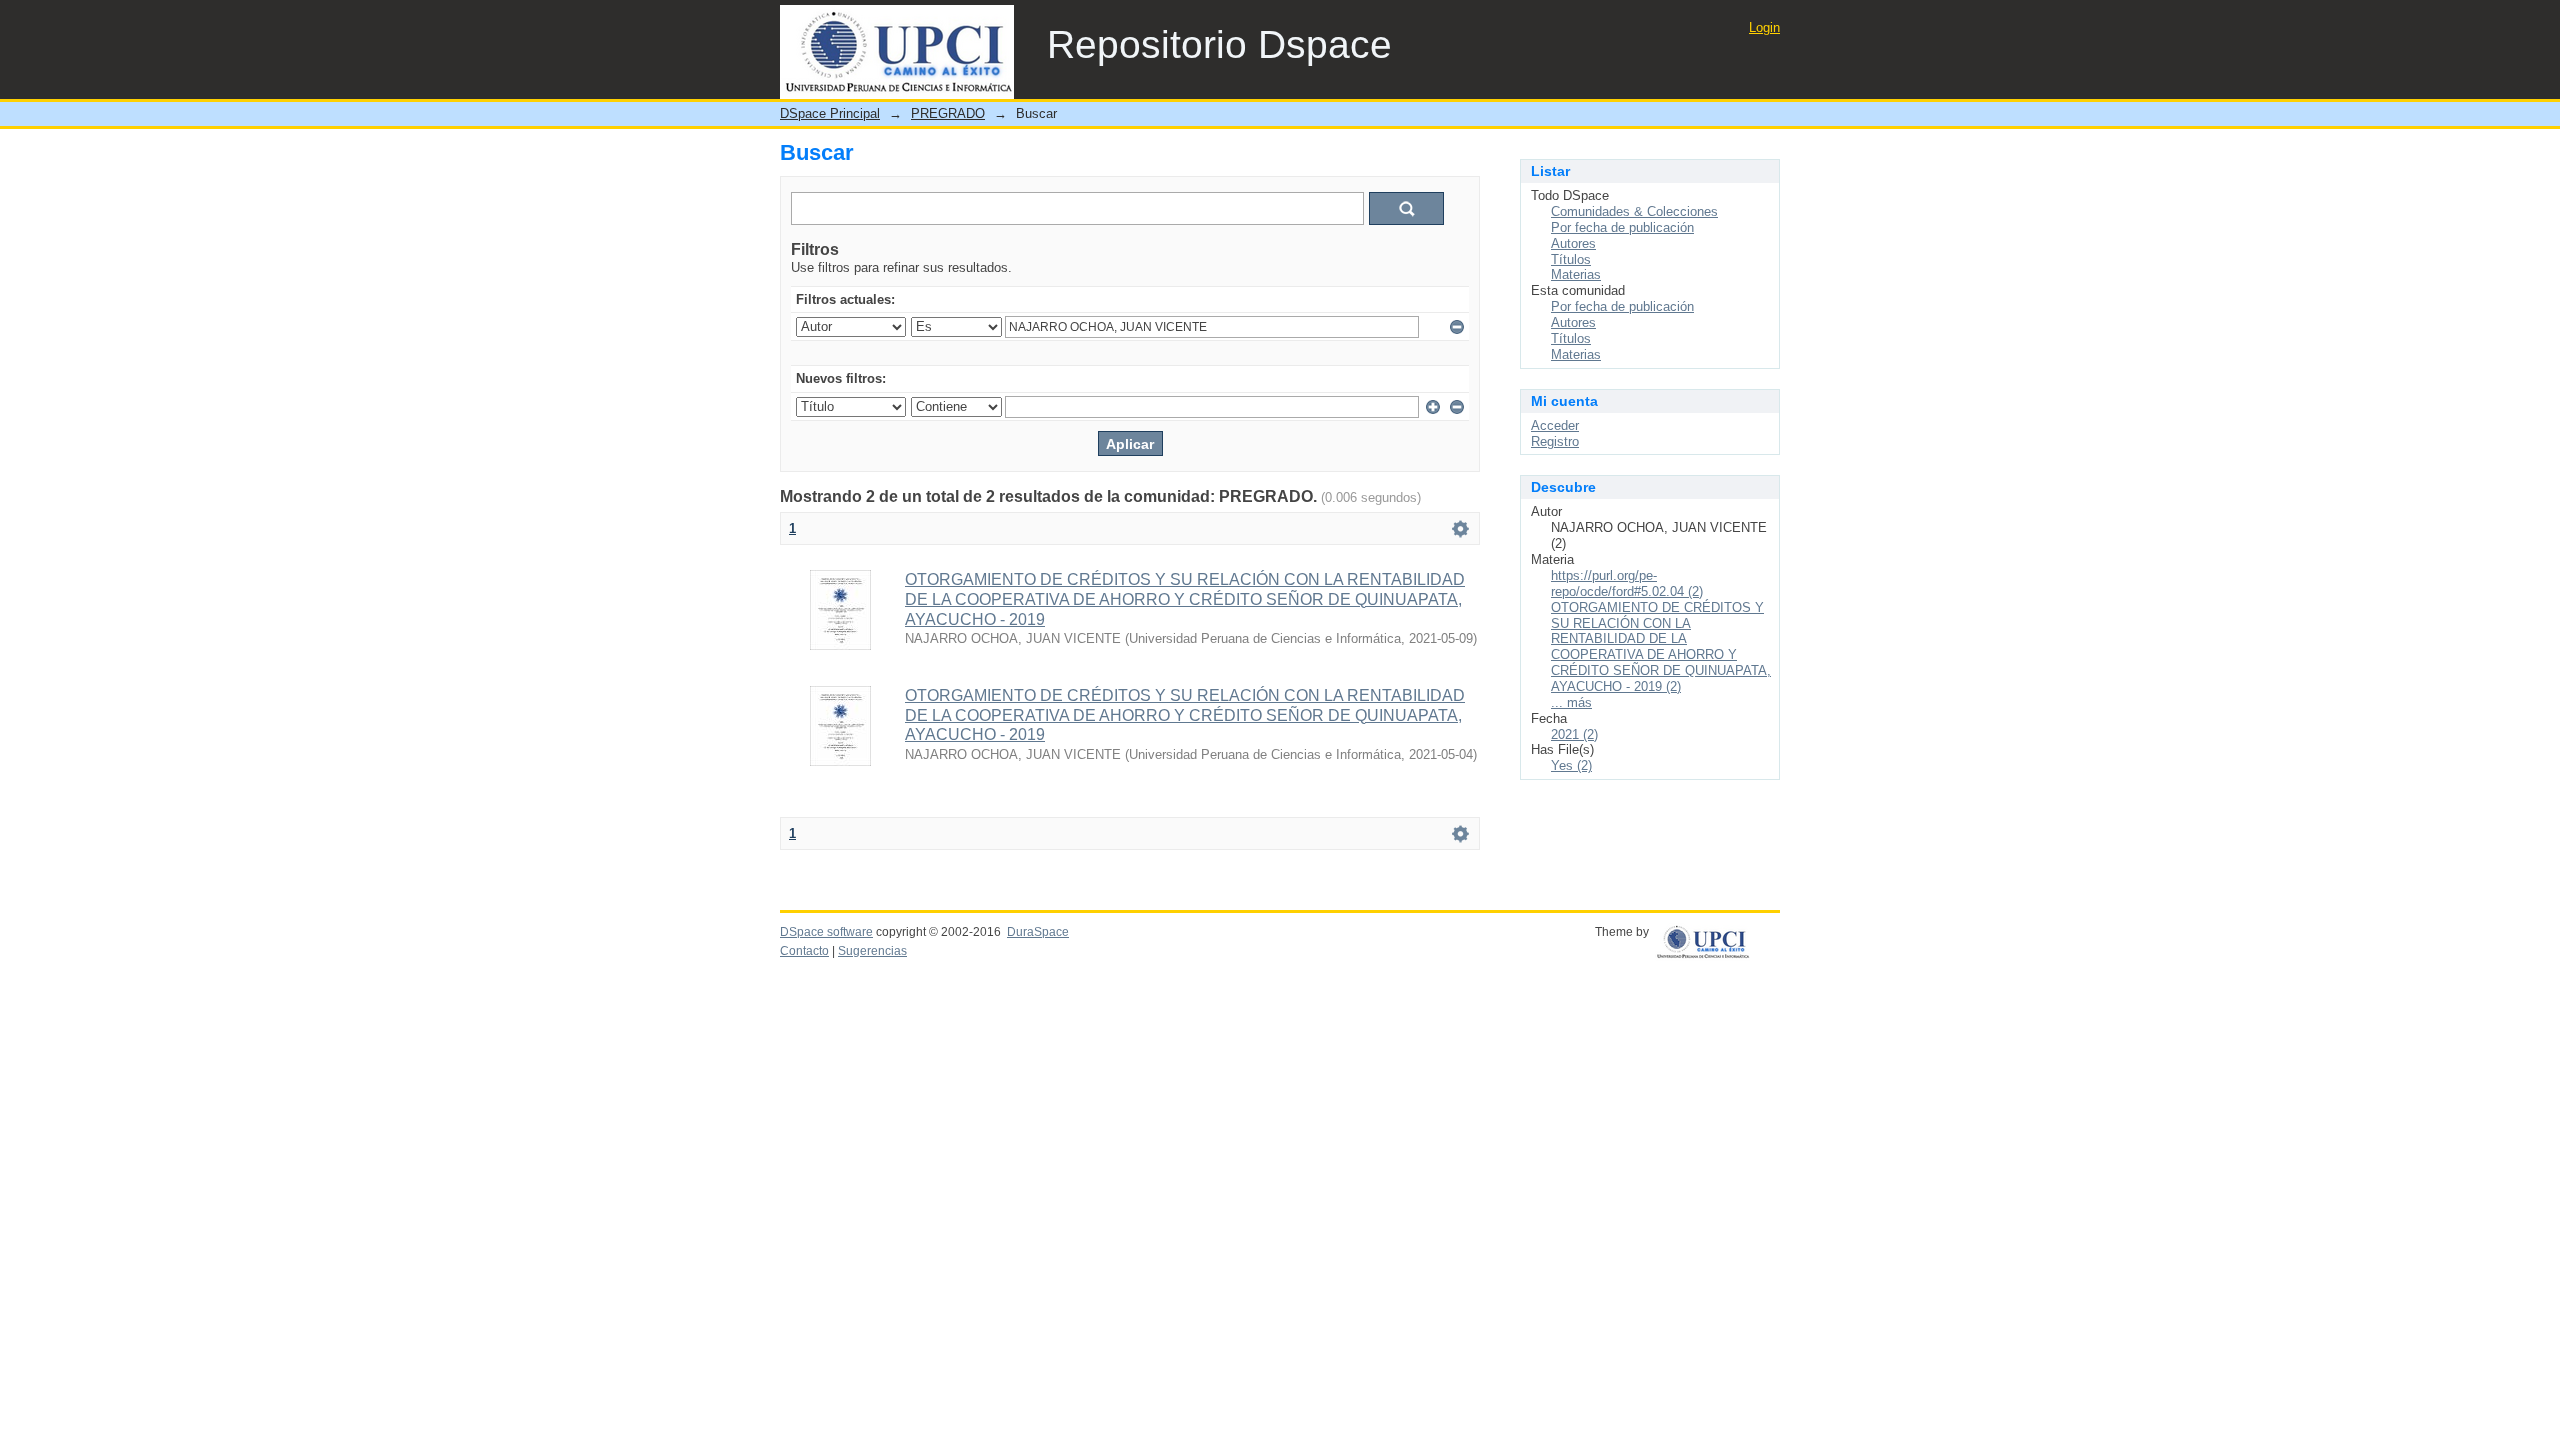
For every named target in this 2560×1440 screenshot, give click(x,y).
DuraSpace (1038, 932)
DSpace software (826, 932)
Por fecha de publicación (1622, 227)
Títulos (1571, 259)
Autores (1573, 243)
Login (1764, 27)
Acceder (1555, 425)
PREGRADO (948, 113)
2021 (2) (1574, 734)
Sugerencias (872, 951)
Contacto (804, 951)
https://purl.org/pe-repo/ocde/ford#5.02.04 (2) (1627, 583)
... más (1571, 702)
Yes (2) (1571, 765)
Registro (1555, 441)
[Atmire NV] (1717, 938)
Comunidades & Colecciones (1634, 211)
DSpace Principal (830, 113)
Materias (1576, 274)
